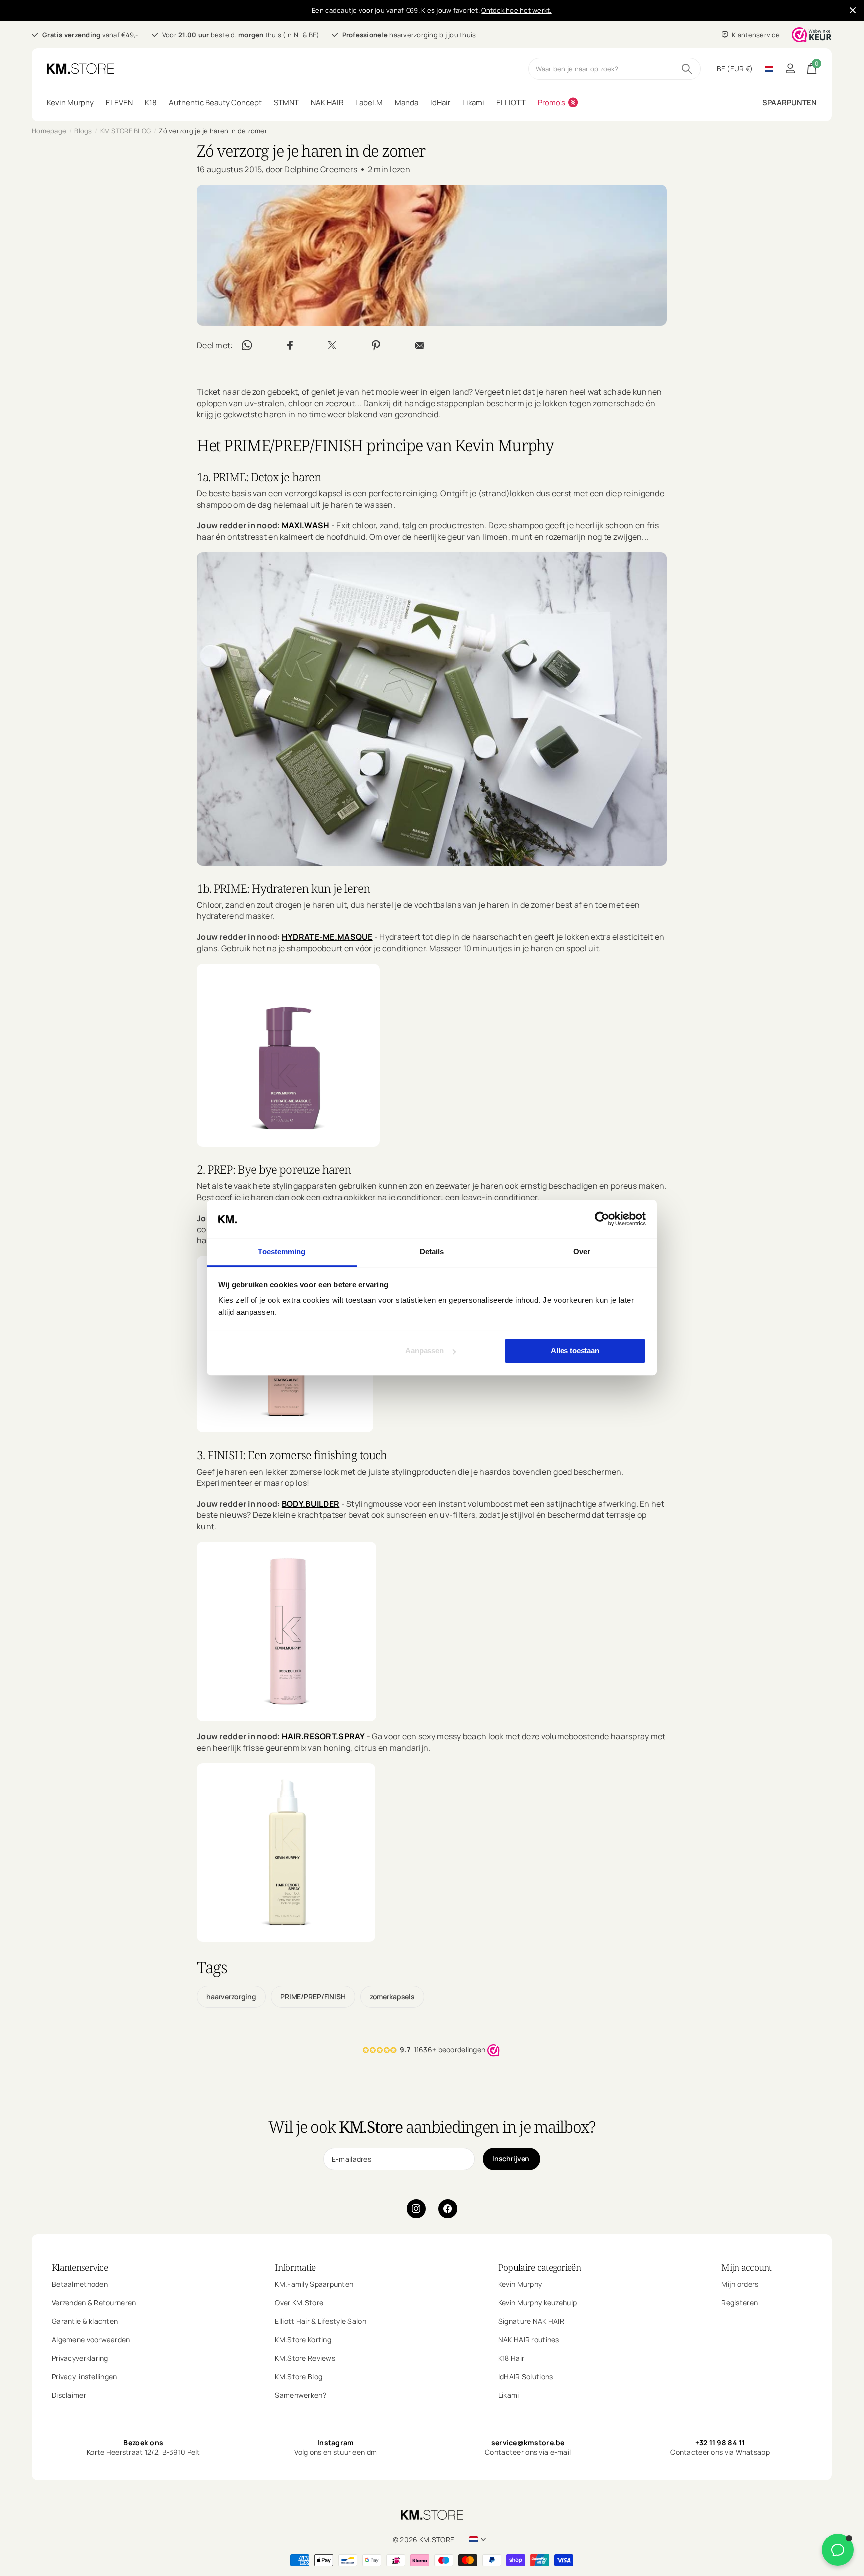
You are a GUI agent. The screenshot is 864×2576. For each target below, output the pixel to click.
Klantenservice (80, 2267)
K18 (151, 103)
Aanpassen (425, 1351)
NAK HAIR (327, 103)
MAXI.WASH (306, 526)
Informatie (295, 2267)
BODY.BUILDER (311, 1504)
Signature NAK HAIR (531, 2321)
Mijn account (746, 2267)
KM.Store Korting (303, 2339)
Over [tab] (582, 1252)
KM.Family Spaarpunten (314, 2284)
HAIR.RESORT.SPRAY (324, 1737)
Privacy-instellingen (85, 2376)
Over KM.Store (299, 2302)
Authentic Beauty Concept (215, 103)
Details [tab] (432, 1252)
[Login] (790, 69)
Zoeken (687, 69)
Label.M (369, 103)
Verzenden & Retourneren (94, 2302)
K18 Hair (511, 2358)
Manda (407, 103)
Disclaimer (69, 2395)
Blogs (83, 131)
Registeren (740, 2302)
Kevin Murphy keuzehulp (538, 2302)
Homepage (49, 131)
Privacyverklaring (80, 2358)
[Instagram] (416, 2209)
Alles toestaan (575, 1351)
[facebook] (448, 2209)
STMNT (286, 103)
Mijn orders (740, 2284)
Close (853, 10)
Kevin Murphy (70, 103)
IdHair (440, 103)
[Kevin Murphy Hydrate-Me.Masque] (288, 1054)
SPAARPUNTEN (790, 103)
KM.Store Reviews (305, 2358)
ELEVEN (119, 103)
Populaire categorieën (540, 2267)
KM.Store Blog (299, 2376)
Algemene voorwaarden (91, 2339)
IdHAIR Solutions (526, 2376)
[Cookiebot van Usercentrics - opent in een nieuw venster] (602, 1219)
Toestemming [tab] (282, 1252)
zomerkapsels (392, 1997)
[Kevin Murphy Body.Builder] (287, 1631)
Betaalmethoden (80, 2284)
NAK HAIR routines (529, 2339)
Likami (473, 103)
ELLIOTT (511, 103)
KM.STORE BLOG (126, 131)
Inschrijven (512, 2159)
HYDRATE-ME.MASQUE (327, 937)
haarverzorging (231, 1997)
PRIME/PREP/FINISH (313, 1997)
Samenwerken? (300, 2395)
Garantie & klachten (85, 2321)
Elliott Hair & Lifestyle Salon (320, 2321)
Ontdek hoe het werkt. (516, 10)
